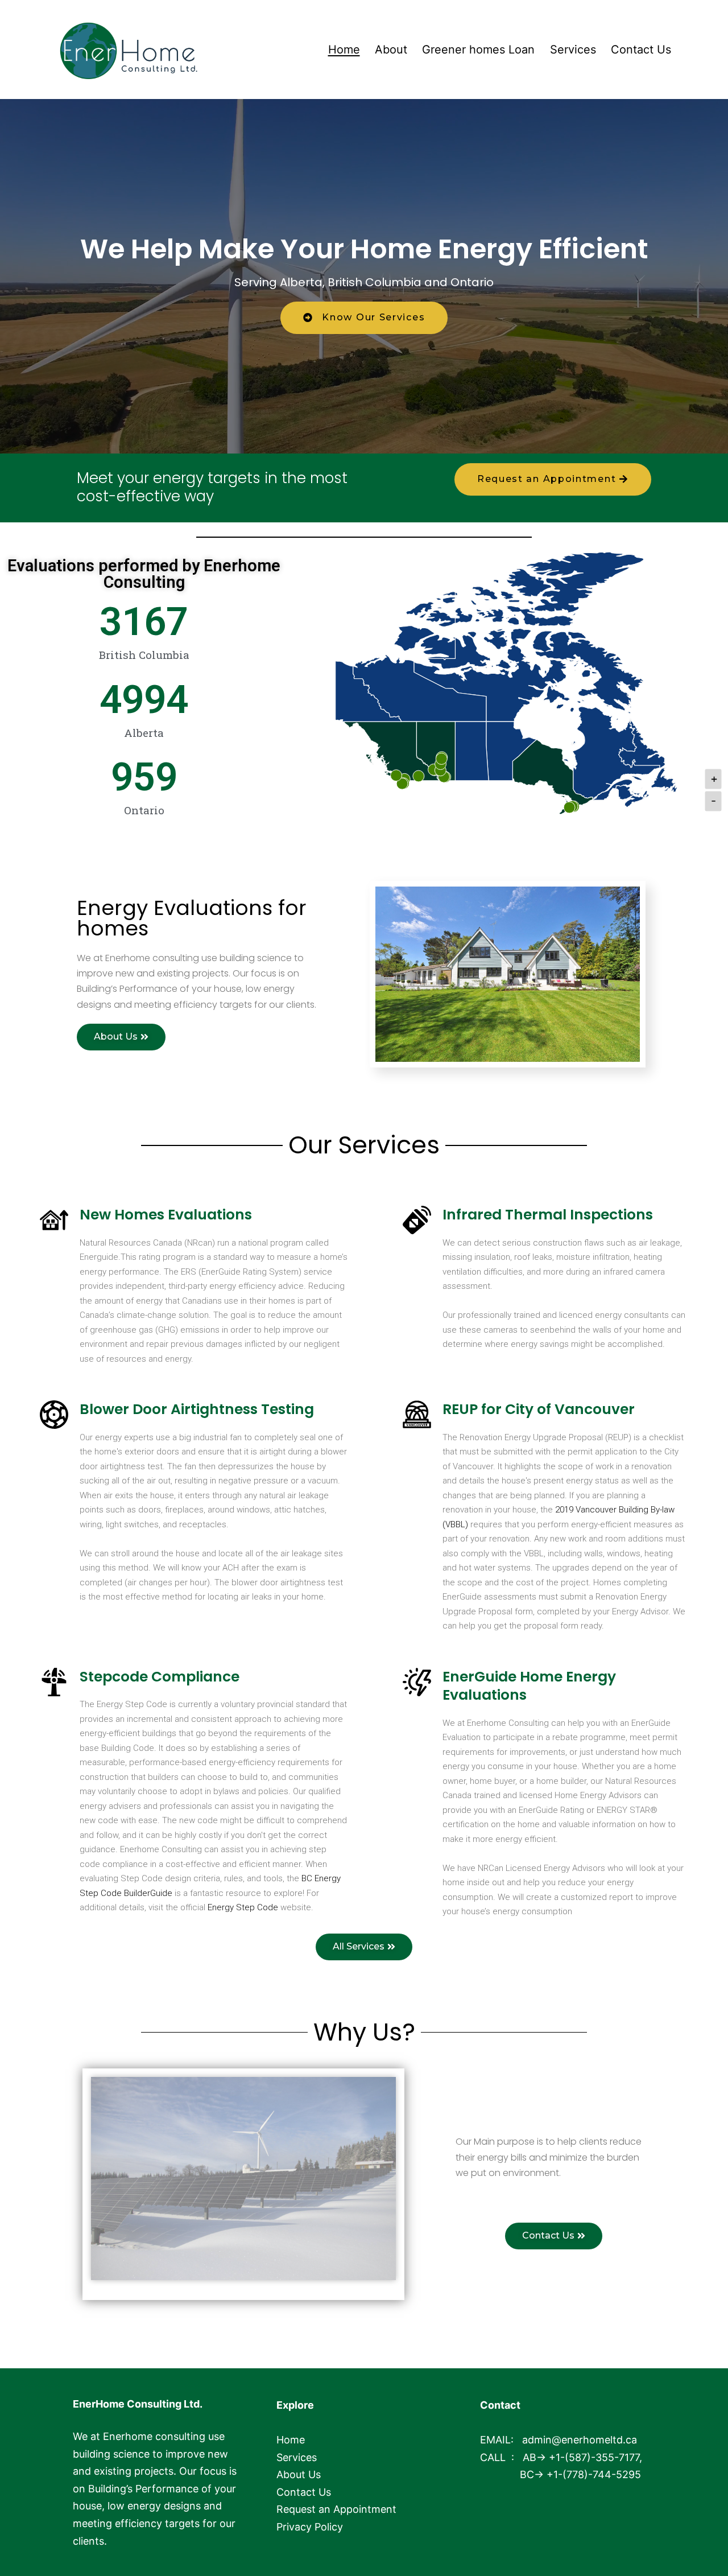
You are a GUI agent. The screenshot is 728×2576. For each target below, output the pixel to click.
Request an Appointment (336, 2509)
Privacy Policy (310, 2527)
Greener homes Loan (478, 50)
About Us (299, 2474)
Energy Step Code (244, 1907)
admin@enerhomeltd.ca (580, 2440)
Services (573, 50)
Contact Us (641, 50)
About (391, 50)
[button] (364, 318)
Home (344, 50)
